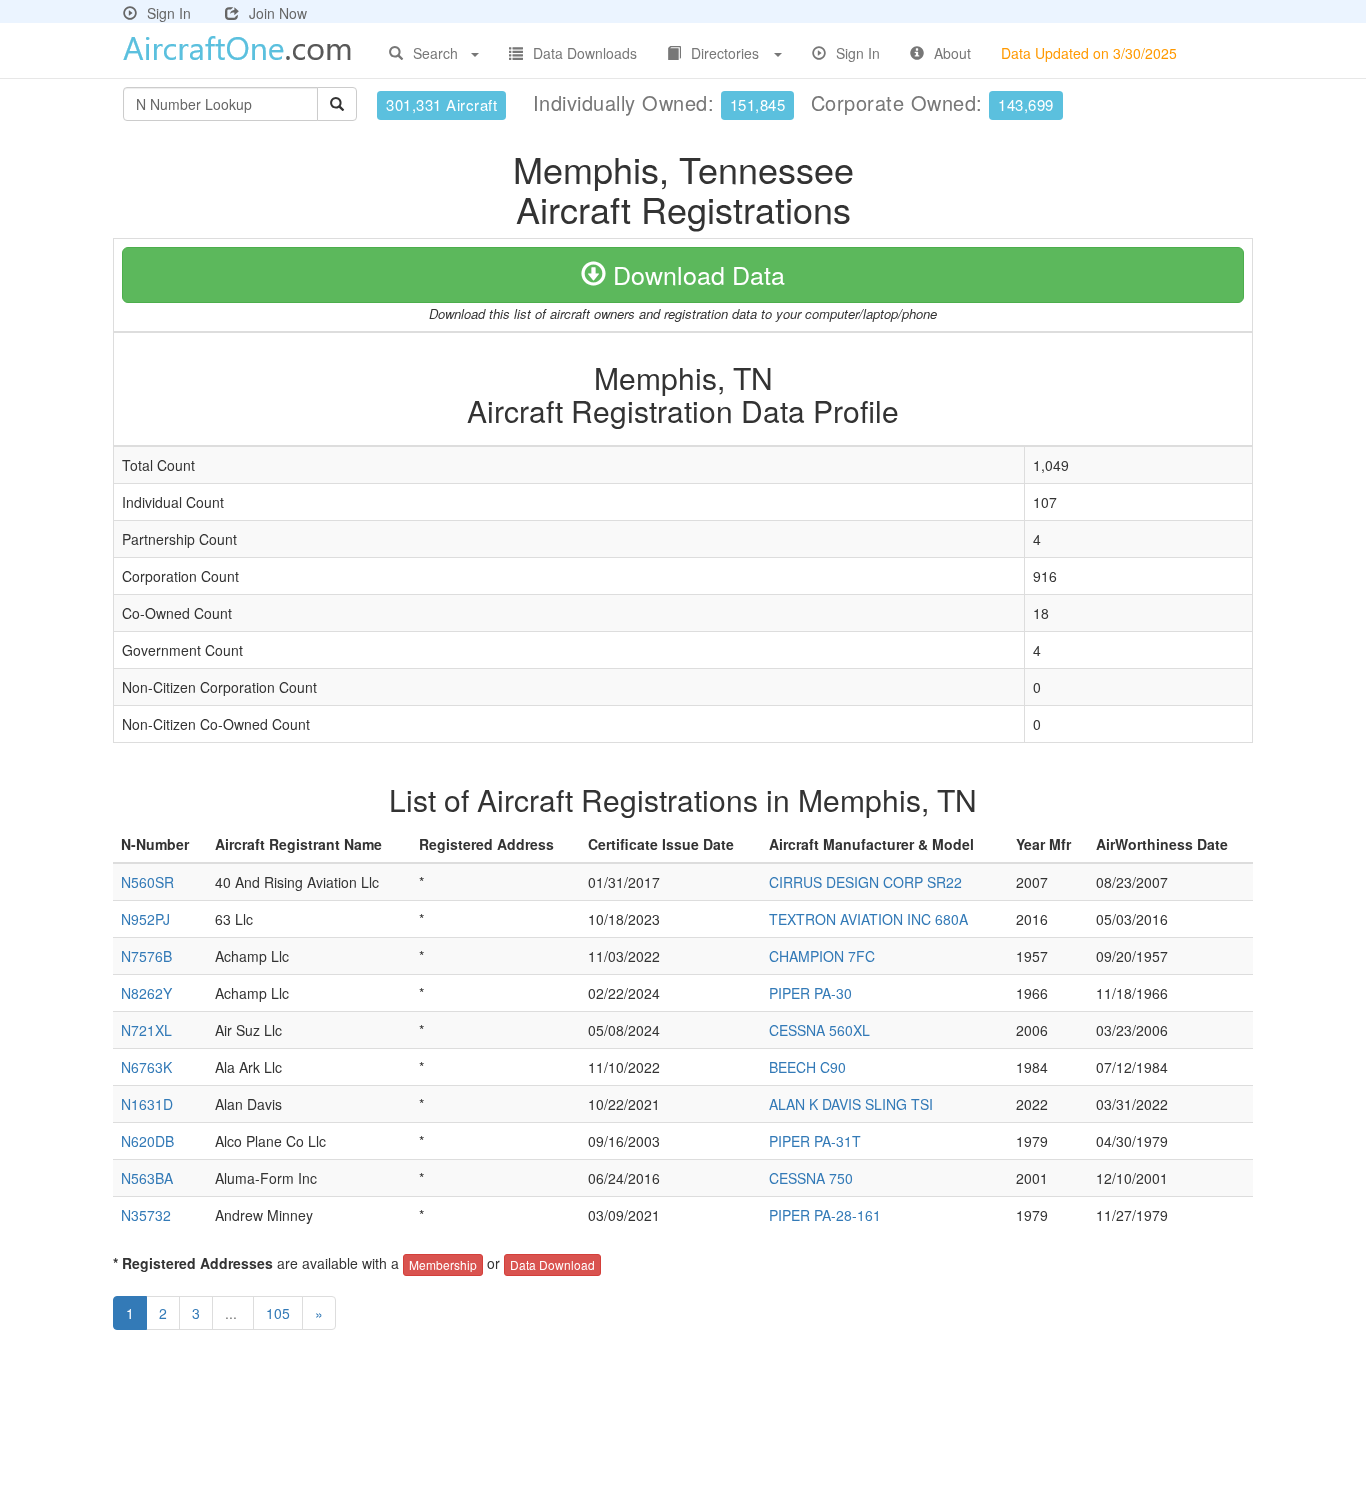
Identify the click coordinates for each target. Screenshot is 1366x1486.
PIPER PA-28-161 (825, 1215)
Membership (443, 1264)
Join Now (278, 13)
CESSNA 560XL (819, 1030)
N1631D (147, 1104)
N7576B (146, 956)
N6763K (146, 1067)
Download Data (695, 274)
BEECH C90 (807, 1067)
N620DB (147, 1141)
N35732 (146, 1215)
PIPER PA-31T (815, 1141)
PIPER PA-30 (810, 993)
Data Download (552, 1264)
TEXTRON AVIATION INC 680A (868, 919)
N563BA (147, 1178)
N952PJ (145, 919)
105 (278, 1313)
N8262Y (146, 993)
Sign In (169, 13)
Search (435, 53)
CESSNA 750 (811, 1178)
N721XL (146, 1030)
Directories (725, 53)
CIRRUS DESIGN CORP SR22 (865, 882)
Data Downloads (585, 53)
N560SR (147, 882)
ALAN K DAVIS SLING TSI (851, 1104)
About (952, 53)
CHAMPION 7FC (822, 956)
